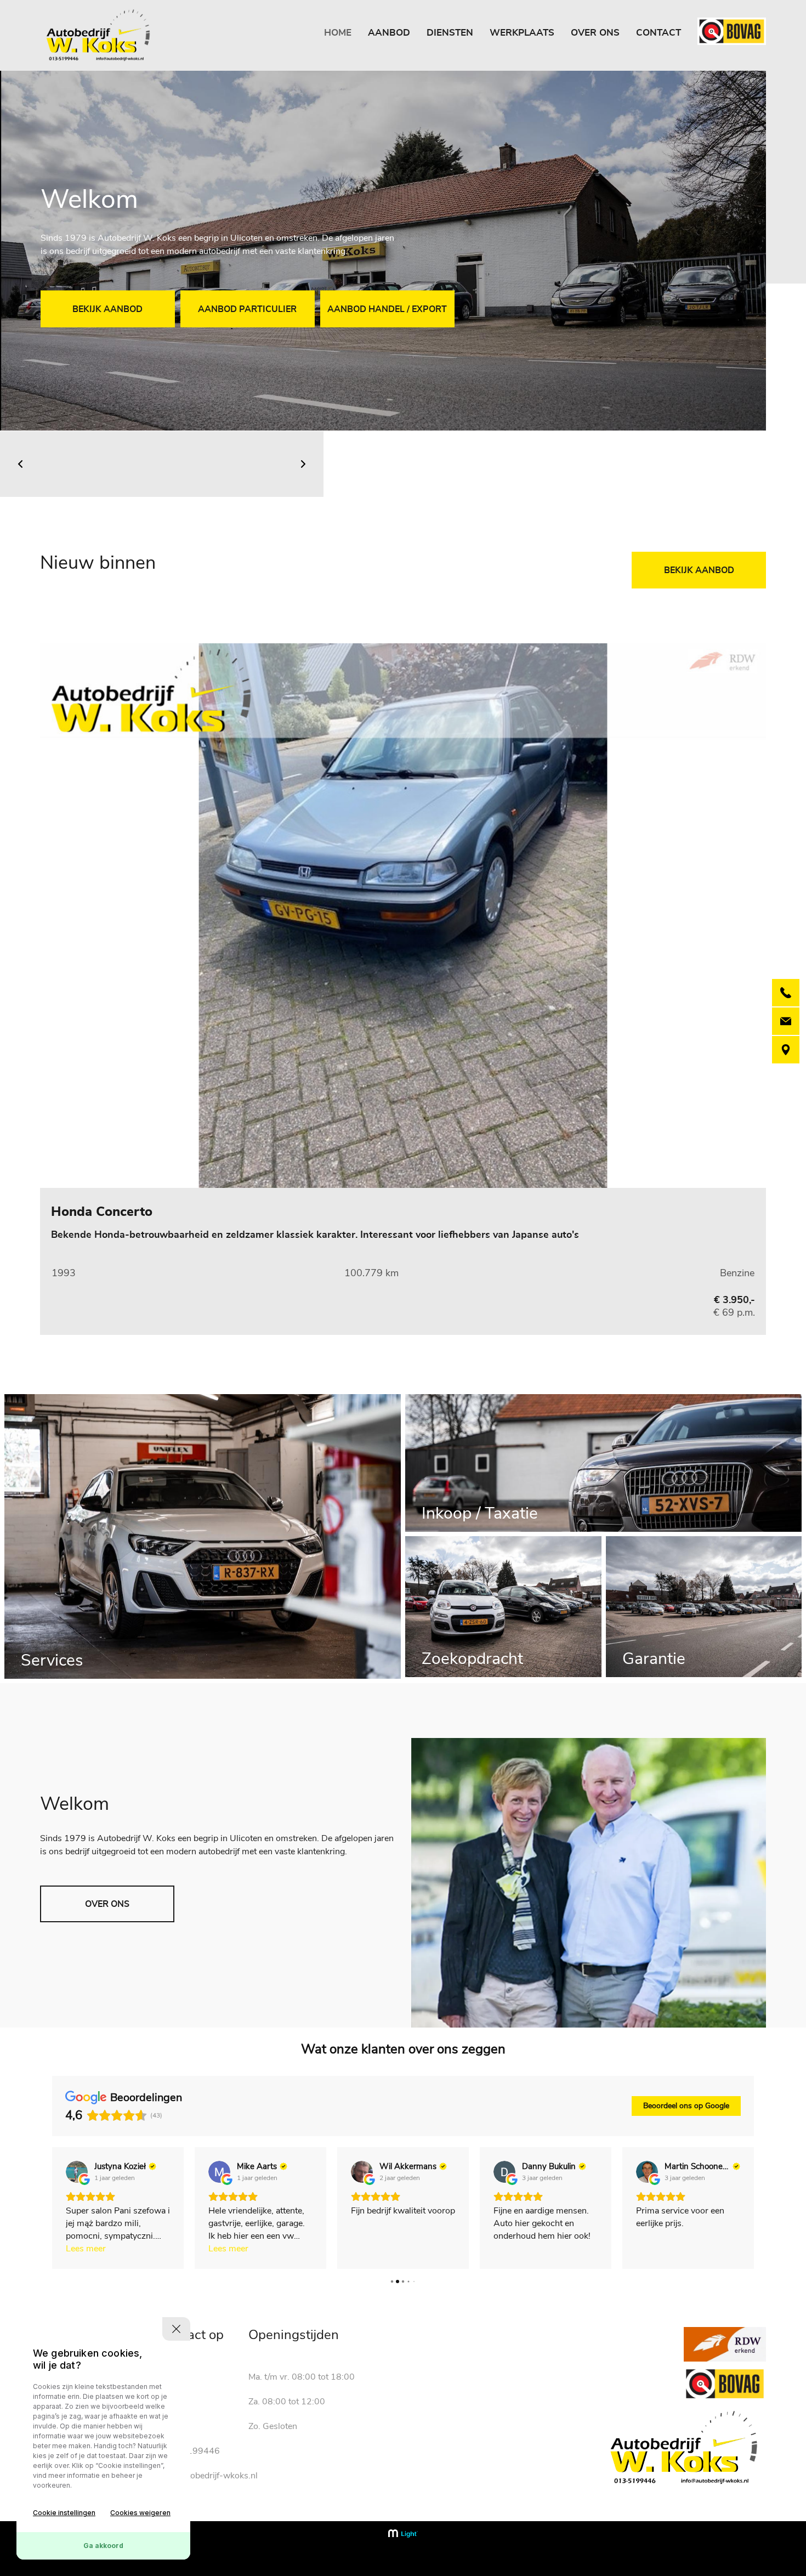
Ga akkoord (103, 2546)
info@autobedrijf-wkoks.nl (206, 2476)
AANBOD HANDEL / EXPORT (387, 309)
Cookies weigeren (140, 2513)
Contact (659, 33)
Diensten (450, 33)
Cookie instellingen (64, 2513)
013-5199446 (191, 2451)
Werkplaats (522, 33)
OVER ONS (107, 1904)
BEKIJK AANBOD (107, 309)
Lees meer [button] (86, 2249)
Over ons (595, 33)
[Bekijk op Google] (77, 2172)
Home (338, 33)
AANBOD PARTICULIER (247, 309)
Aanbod (389, 33)
